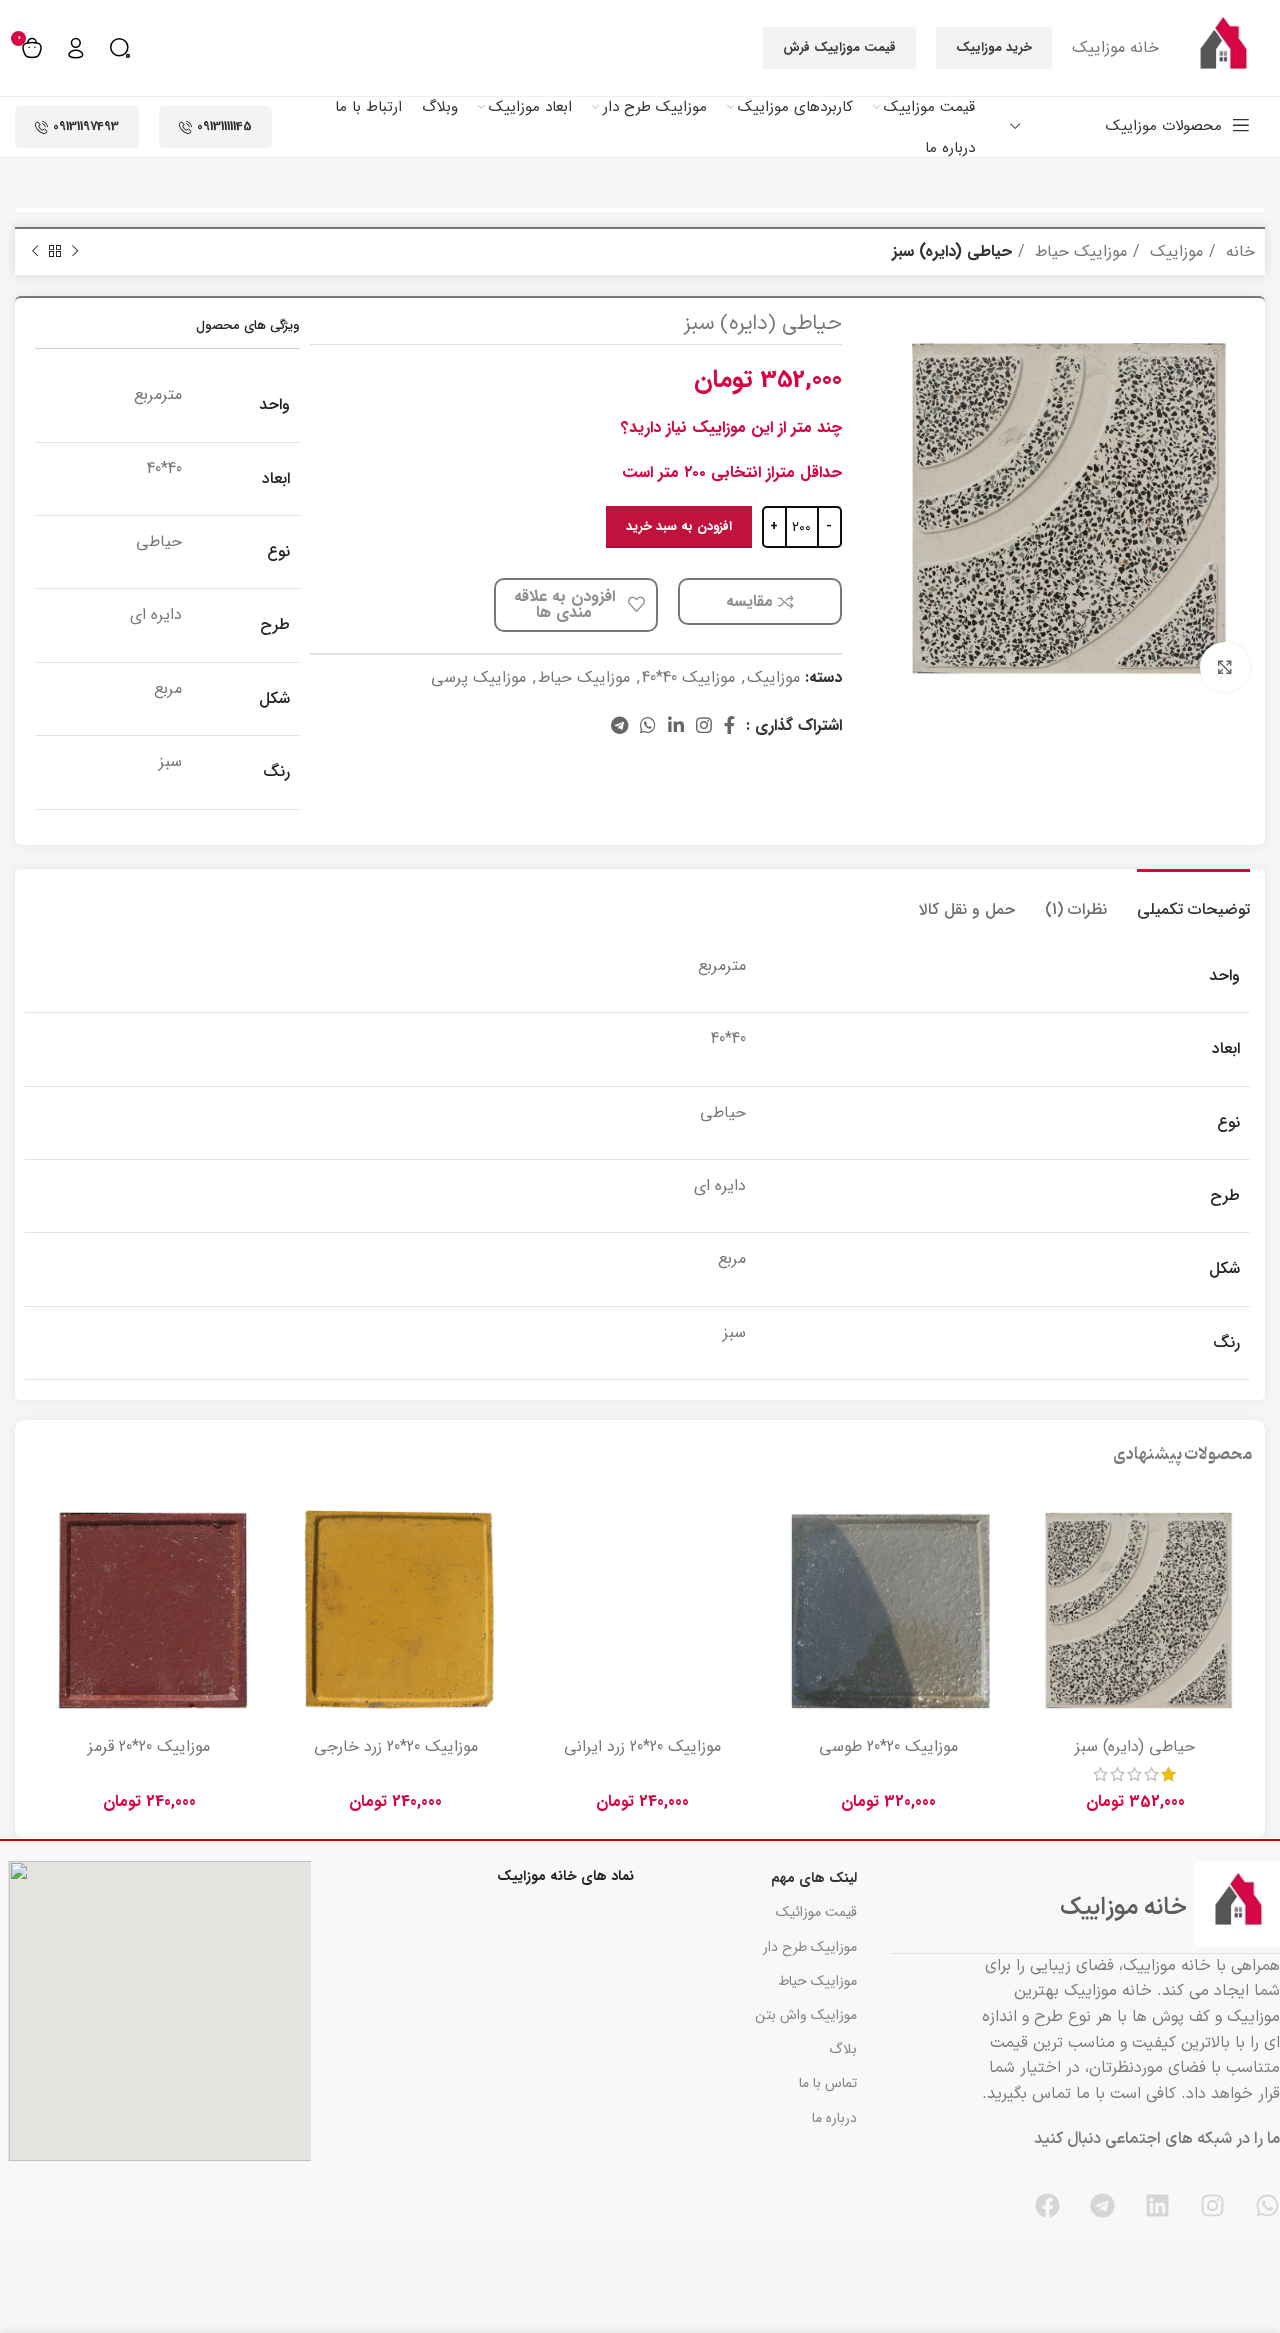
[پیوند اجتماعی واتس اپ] (648, 725)
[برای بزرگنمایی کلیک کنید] (1225, 667)
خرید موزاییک (994, 47)
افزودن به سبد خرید (679, 526)
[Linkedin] (1157, 2205)
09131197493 (86, 126)
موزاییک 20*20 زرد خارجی (396, 1746)
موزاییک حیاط (1078, 251)
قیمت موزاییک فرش (839, 47)
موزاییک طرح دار (810, 1947)
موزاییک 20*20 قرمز (149, 1746)
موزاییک (1174, 251)
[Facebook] (1047, 2205)
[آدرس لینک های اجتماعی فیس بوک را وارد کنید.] (729, 725)
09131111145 (224, 126)
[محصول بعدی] (35, 252)
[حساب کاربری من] (76, 48)
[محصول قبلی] (75, 252)
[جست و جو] (120, 48)
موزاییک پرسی (478, 677)
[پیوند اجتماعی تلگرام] (619, 725)
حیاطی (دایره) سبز (1135, 1746)
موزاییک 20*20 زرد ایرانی (642, 1746)
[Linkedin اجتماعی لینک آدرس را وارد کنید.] (676, 725)
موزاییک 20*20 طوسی (888, 1746)
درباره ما (834, 2118)
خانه (1238, 251)
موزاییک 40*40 (688, 677)
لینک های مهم (814, 1878)
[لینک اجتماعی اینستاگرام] (704, 725)
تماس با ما (828, 2083)
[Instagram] (1212, 2205)
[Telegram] (1102, 2205)
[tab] (1193, 899)
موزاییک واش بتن (806, 2015)
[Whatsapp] (1267, 2205)
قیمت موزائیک (816, 1912)
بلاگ (843, 2049)
